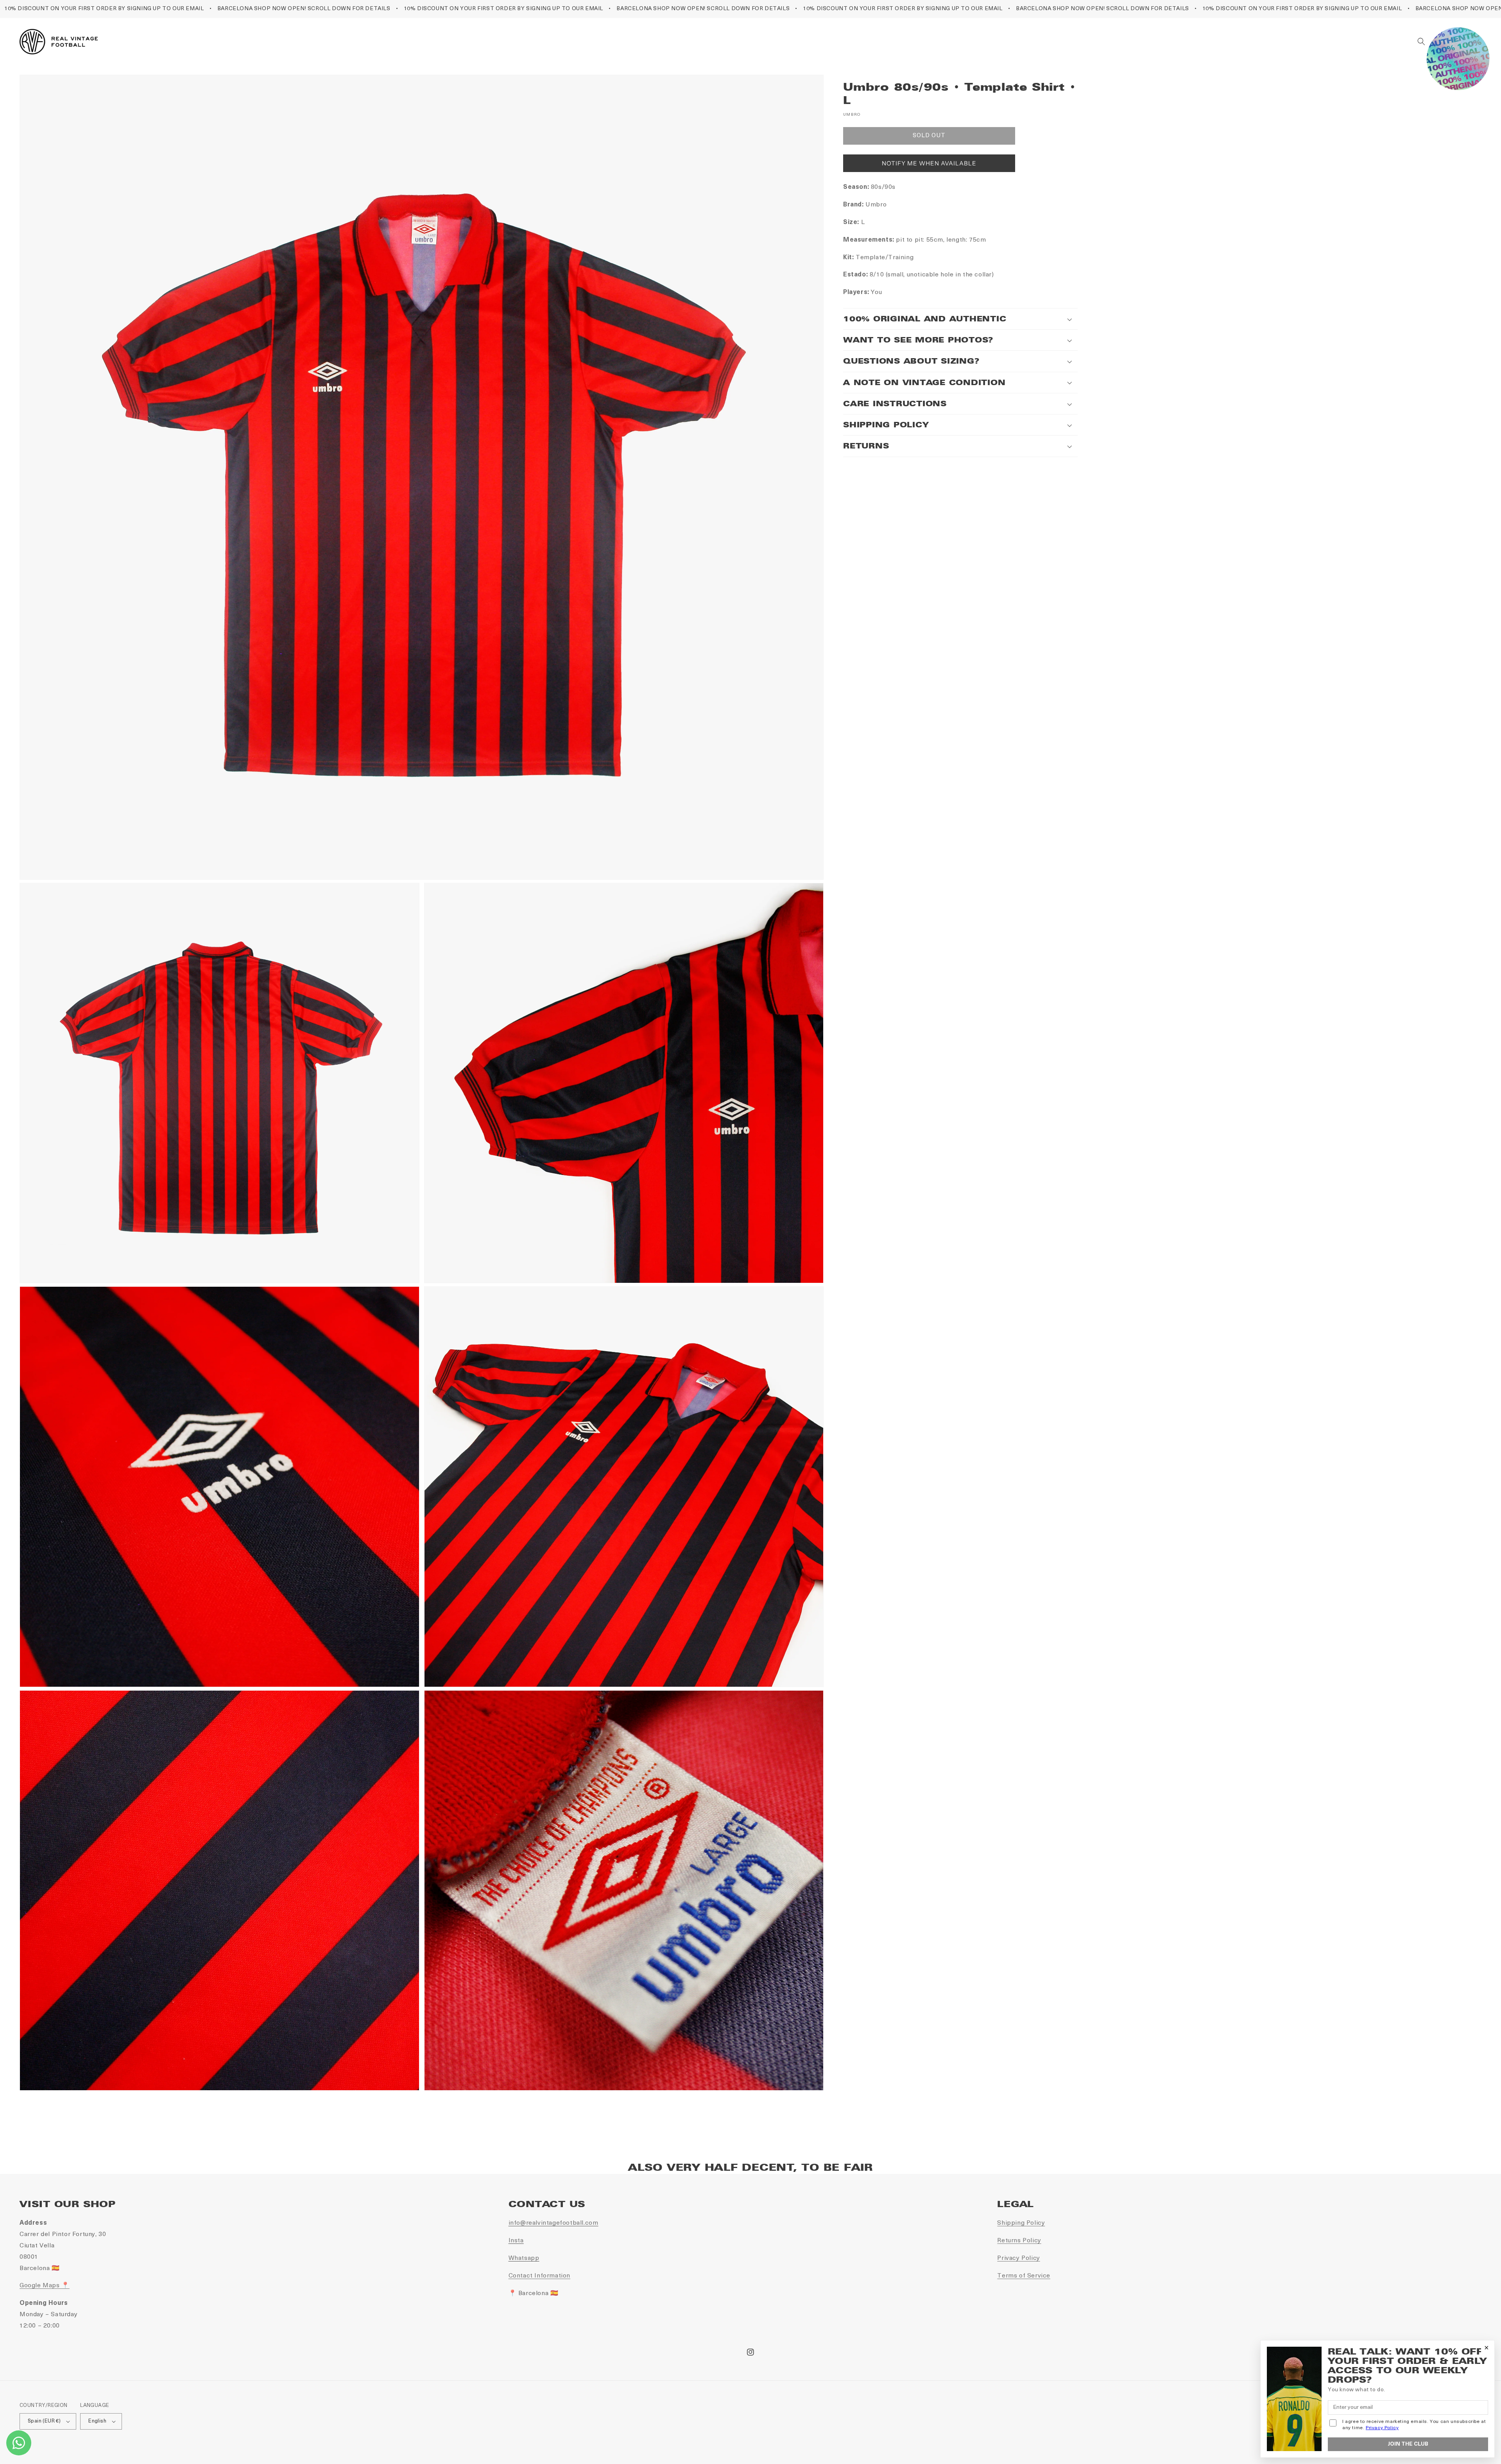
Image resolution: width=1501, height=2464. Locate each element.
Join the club (1408, 2444)
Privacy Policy (1018, 2258)
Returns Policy (1019, 2241)
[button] (1421, 41)
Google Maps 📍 (45, 2286)
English (97, 2421)
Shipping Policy (1021, 2223)
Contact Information (539, 2276)
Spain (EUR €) (44, 2421)
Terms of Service (1024, 2276)
